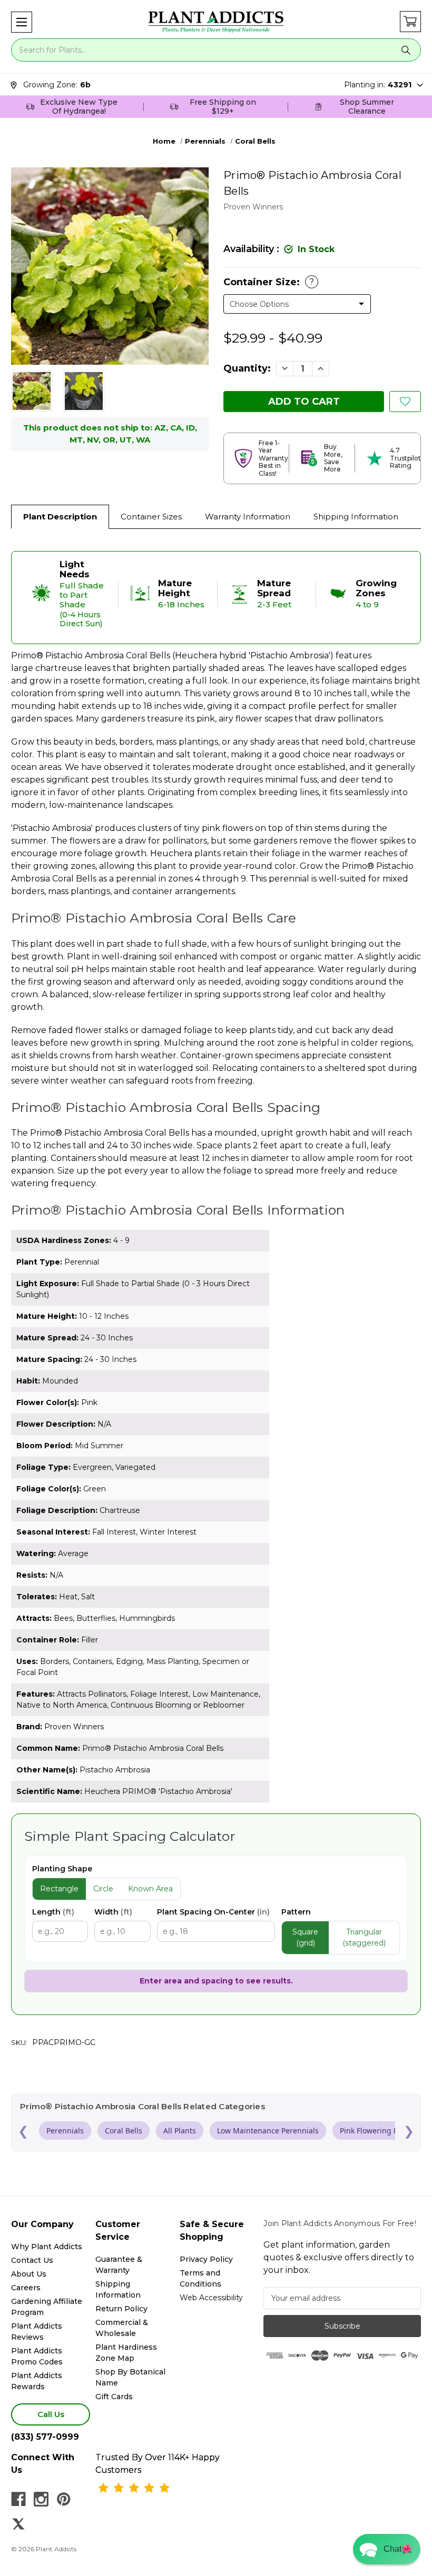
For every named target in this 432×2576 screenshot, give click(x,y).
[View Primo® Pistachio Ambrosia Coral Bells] (32, 391)
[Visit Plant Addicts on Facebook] (18, 2499)
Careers (26, 2288)
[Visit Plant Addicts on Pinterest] (64, 2499)
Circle (103, 1889)
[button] (22, 22)
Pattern (296, 1912)
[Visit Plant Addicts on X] (18, 2524)
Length (53, 1912)
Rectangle (59, 1889)
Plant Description (60, 517)
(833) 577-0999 (45, 2437)
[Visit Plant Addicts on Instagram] (41, 2499)
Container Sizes (151, 517)
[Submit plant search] (406, 50)
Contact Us (32, 2260)
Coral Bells (124, 2131)
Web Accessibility (211, 2298)
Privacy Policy (206, 2259)
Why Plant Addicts (47, 2247)
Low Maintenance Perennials (268, 2131)
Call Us (51, 2414)
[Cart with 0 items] (410, 22)
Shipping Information (356, 517)
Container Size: (269, 282)
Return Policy (121, 2309)
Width (113, 1912)
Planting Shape (62, 1869)
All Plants (180, 2131)
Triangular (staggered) (364, 1937)
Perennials (65, 2131)
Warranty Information (248, 517)
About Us (29, 2274)
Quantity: (247, 368)
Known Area (150, 1889)
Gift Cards (114, 2397)
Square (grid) (305, 1937)
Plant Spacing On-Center (213, 1912)
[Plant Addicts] (216, 22)
